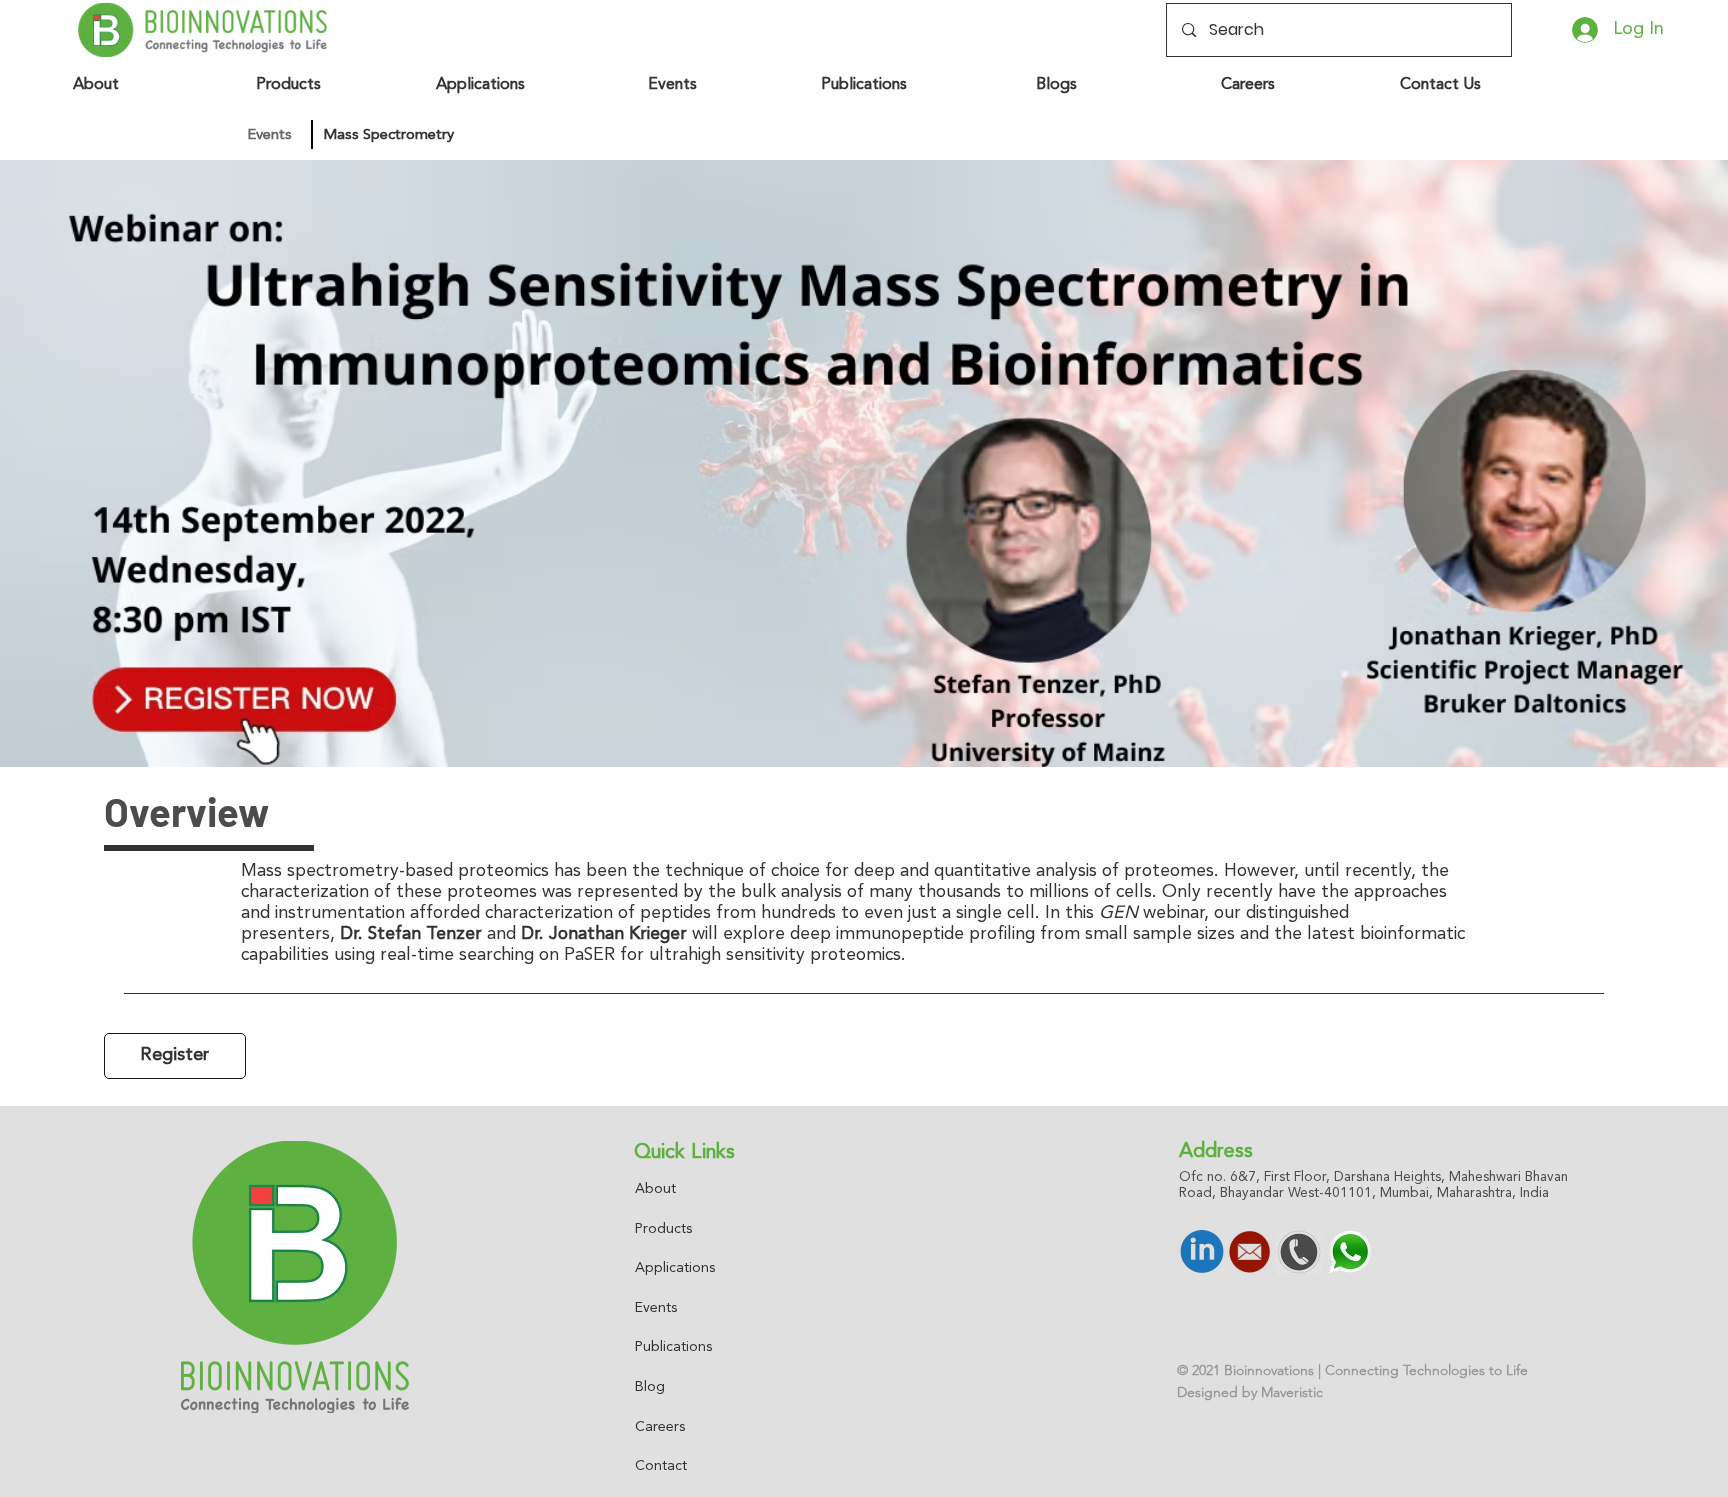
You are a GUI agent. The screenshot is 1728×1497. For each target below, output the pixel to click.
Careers (660, 1427)
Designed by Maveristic (1250, 1392)
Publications (673, 1347)
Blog (650, 1387)
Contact (661, 1466)
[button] (452, 135)
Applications (675, 1268)
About (655, 1189)
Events (656, 1308)
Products (663, 1229)
